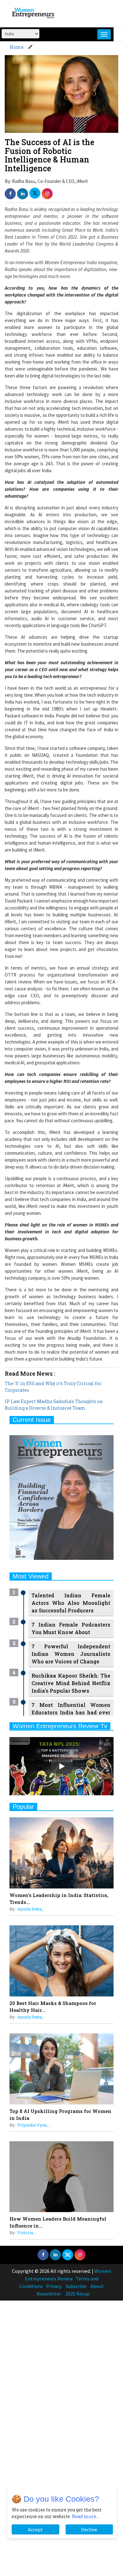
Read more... (85, 2516)
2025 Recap (77, 2294)
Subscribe (76, 2286)
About (97, 2286)
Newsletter (49, 2294)
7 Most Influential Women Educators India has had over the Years (71, 1712)
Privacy (54, 2286)
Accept (35, 2529)
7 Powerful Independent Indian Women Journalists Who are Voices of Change (71, 1654)
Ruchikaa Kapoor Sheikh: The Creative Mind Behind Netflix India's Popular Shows (71, 1683)
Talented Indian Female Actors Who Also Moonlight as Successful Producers (71, 1603)
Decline (89, 2529)
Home (17, 47)
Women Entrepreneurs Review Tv (60, 1726)
